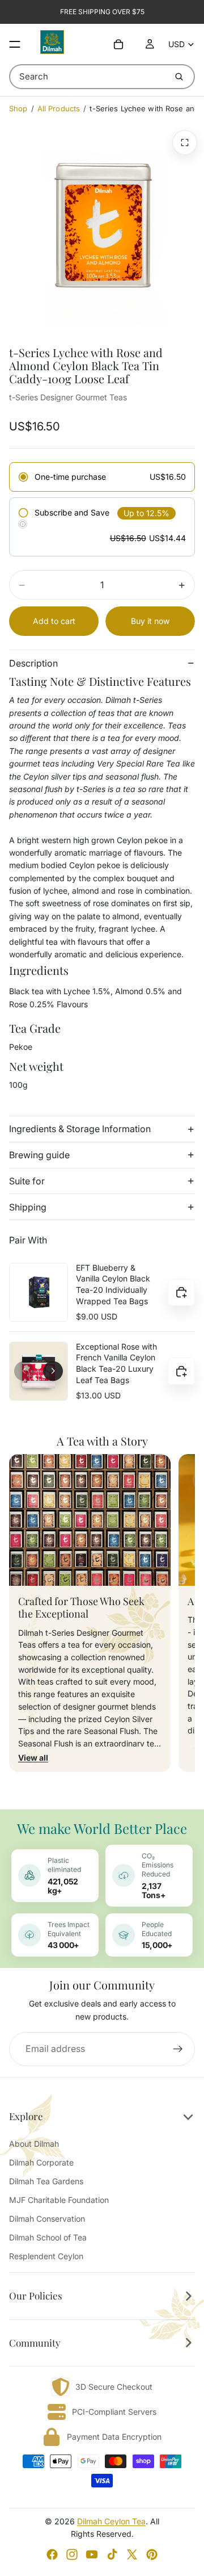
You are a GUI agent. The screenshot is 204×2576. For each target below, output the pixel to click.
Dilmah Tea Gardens (46, 2181)
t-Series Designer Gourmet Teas (68, 397)
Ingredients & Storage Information (80, 1129)
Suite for (27, 1181)
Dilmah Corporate (41, 2162)
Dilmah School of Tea (48, 2237)
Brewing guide (39, 1155)
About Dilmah (34, 2144)
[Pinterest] (152, 2554)
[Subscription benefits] (23, 524)
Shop (18, 108)
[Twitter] (132, 2554)
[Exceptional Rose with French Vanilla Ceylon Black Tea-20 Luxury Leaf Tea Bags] (39, 1371)
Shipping (28, 1207)
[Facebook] (52, 2554)
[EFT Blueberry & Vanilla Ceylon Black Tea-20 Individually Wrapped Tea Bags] (39, 1292)
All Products (59, 108)
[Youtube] (92, 2554)
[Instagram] (72, 2554)
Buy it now (150, 621)
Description (33, 663)
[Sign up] (178, 2049)
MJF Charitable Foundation (59, 2200)
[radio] (102, 477)
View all (33, 1758)
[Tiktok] (112, 2554)
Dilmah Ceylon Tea (111, 2521)
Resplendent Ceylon (46, 2256)
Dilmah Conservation (47, 2219)
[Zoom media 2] (185, 143)
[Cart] (118, 44)
